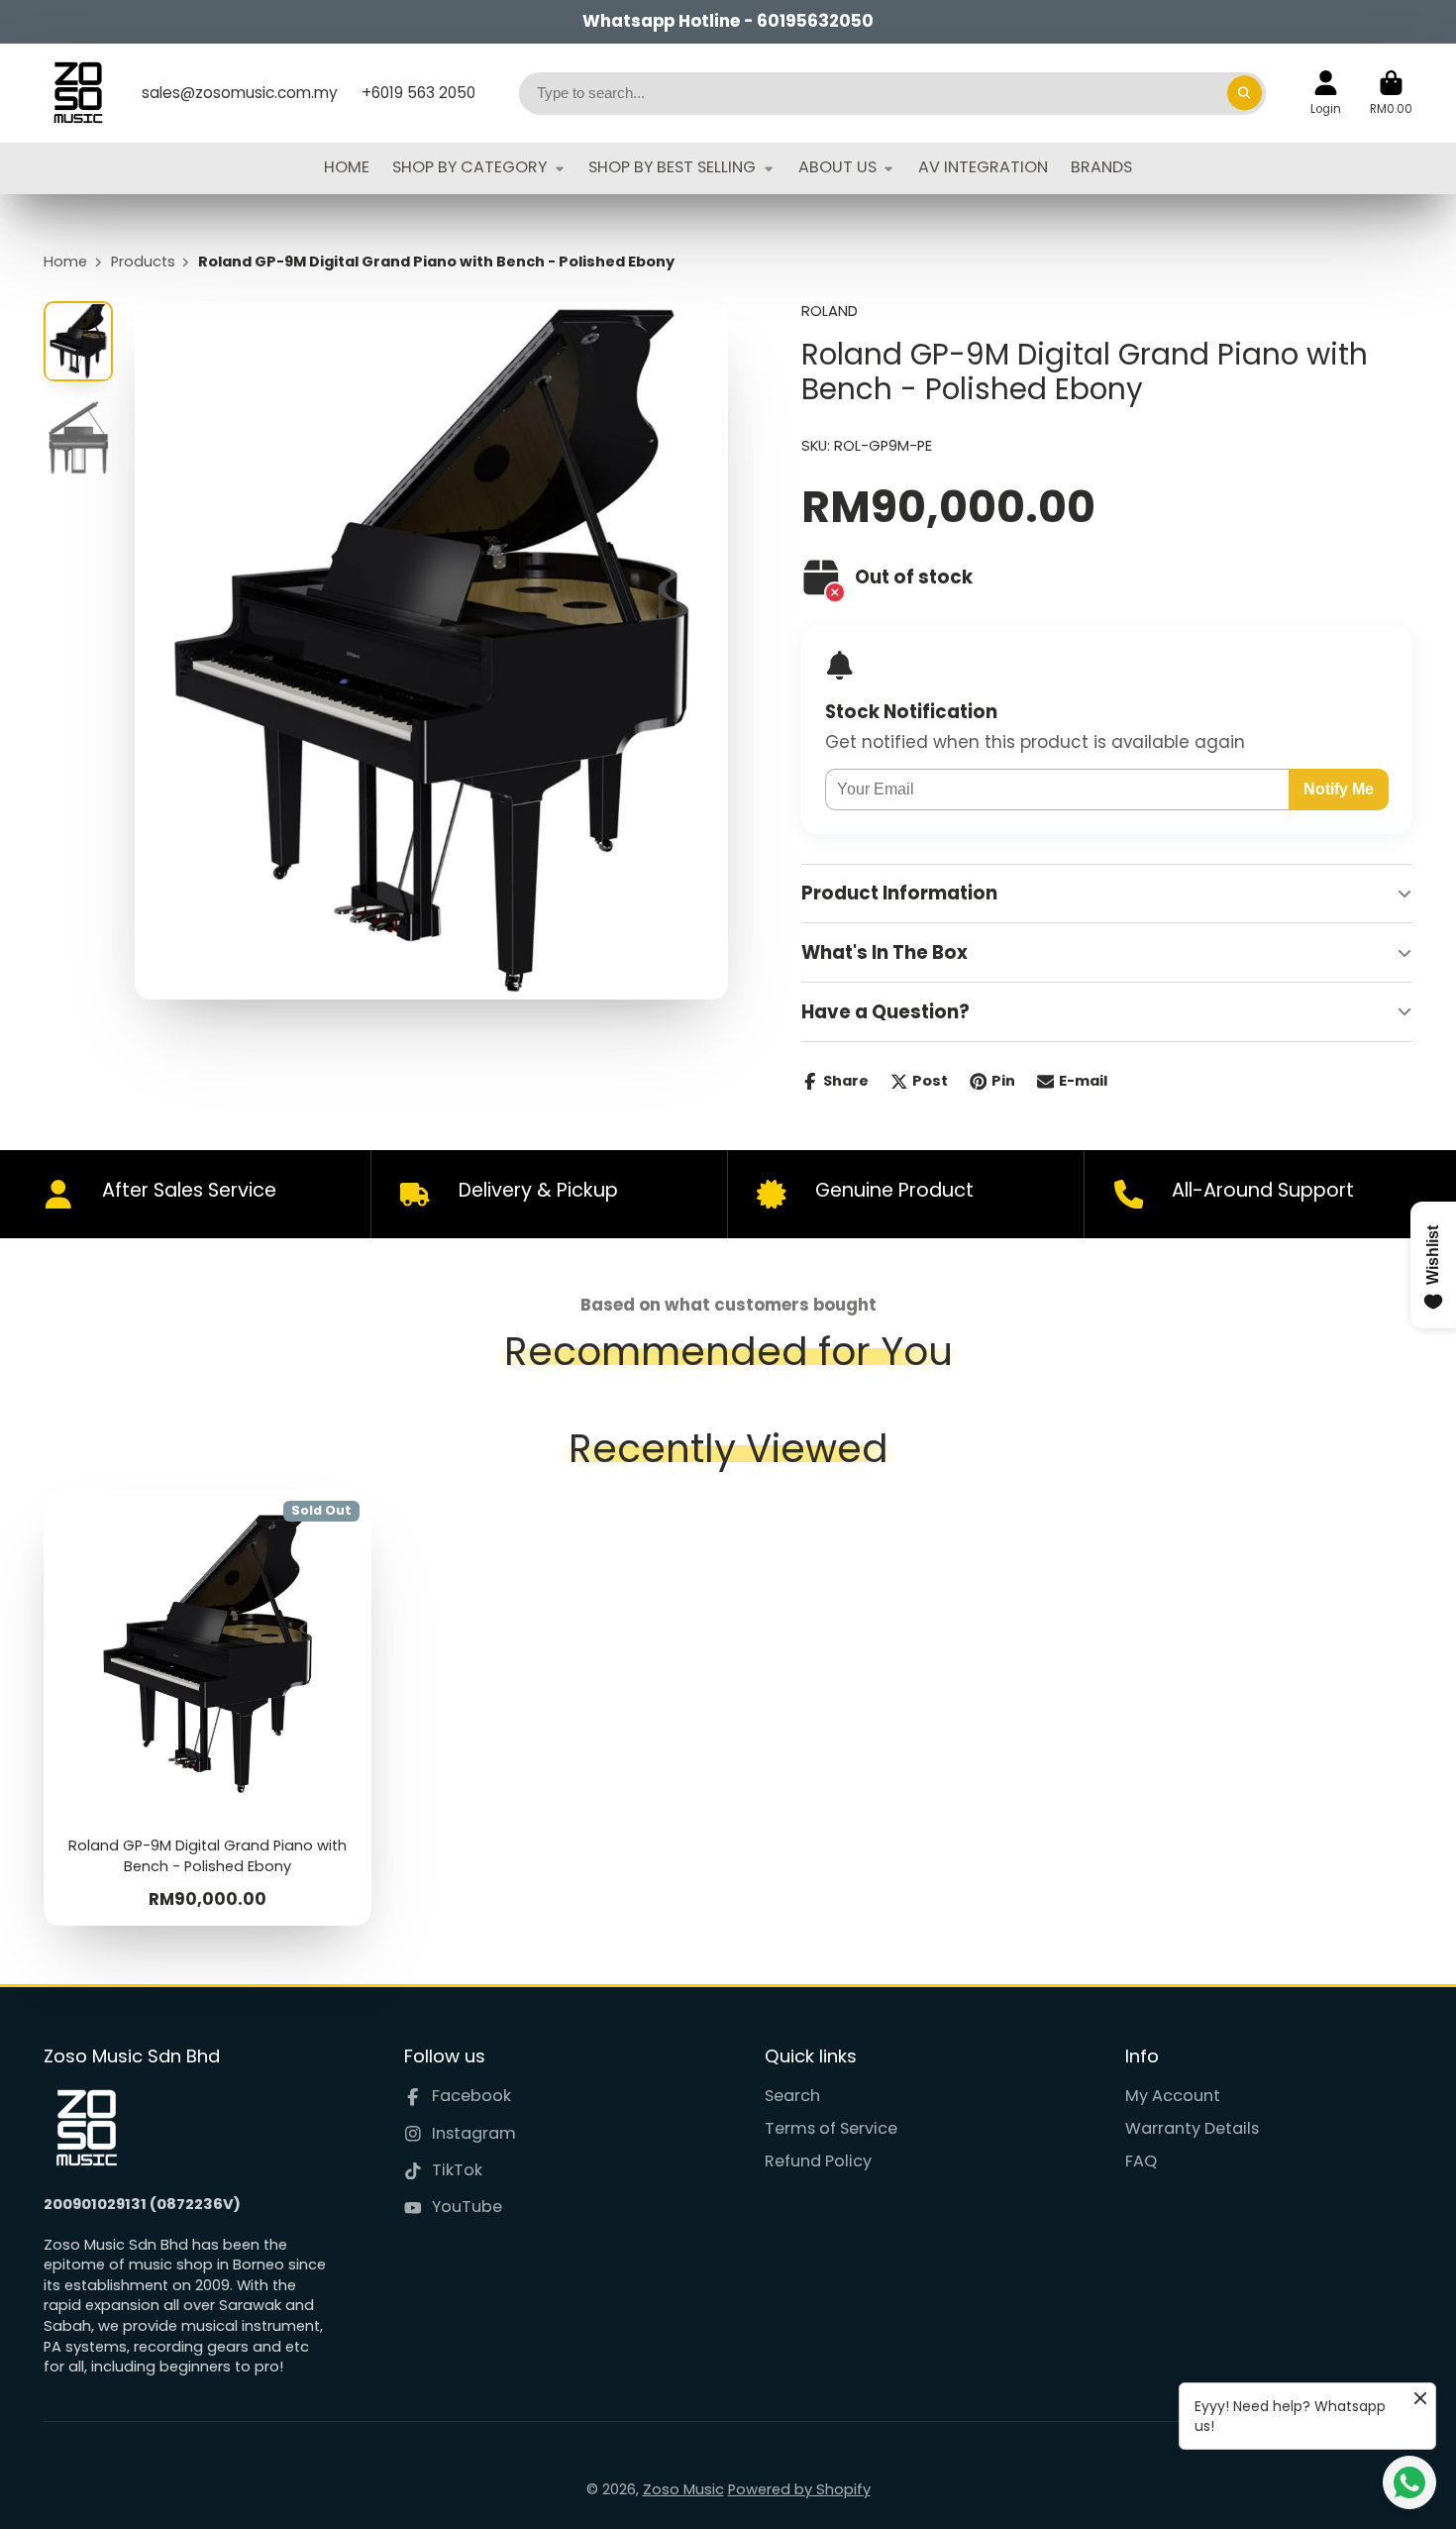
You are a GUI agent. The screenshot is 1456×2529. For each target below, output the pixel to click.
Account (1326, 93)
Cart (1391, 93)
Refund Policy (818, 2161)
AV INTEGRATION (983, 167)
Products (143, 262)
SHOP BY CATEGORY (469, 167)
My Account (1173, 2096)
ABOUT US (837, 167)
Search (792, 2096)
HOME (347, 167)
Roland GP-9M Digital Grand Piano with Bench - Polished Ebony (208, 1708)
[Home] (78, 93)
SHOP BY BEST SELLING (672, 167)
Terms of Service (831, 2129)
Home (65, 262)
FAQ (1141, 2161)
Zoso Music (683, 2489)
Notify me (1339, 789)
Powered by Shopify (799, 2489)
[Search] (1245, 93)
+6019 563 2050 (418, 93)
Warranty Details (1192, 2129)
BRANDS (1101, 167)
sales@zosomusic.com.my (240, 93)
